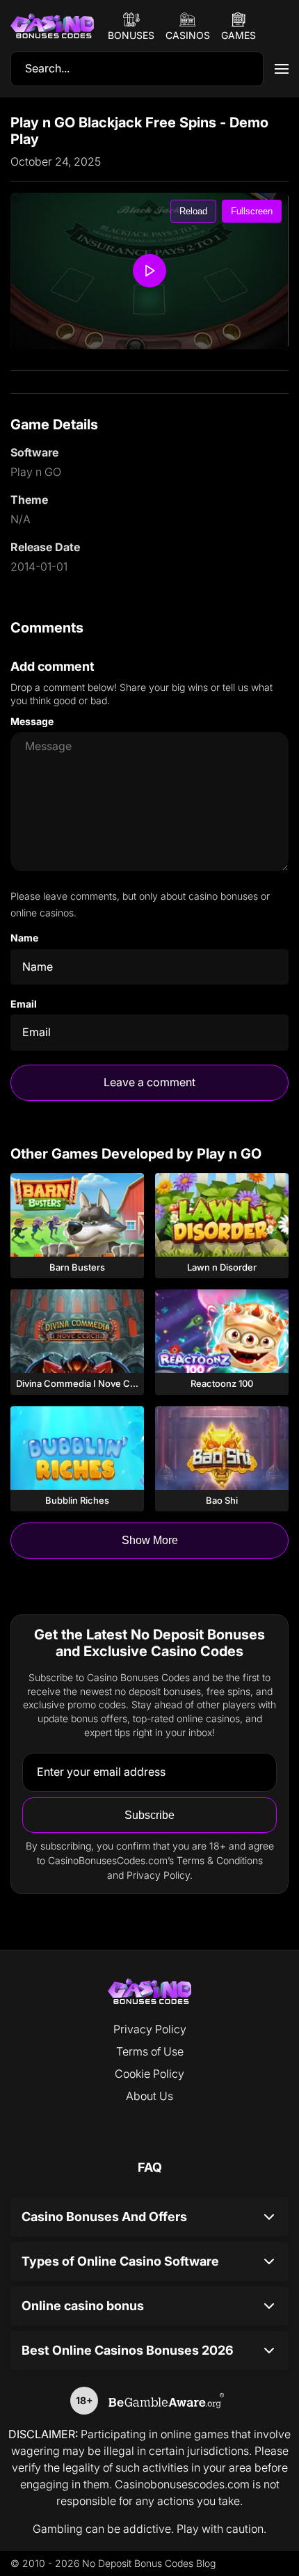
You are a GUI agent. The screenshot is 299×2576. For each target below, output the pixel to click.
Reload (193, 211)
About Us (149, 2096)
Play (77, 1215)
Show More (150, 1540)
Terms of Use (150, 2051)
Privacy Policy (150, 2029)
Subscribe (149, 1815)
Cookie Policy (149, 2074)
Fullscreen (252, 211)
